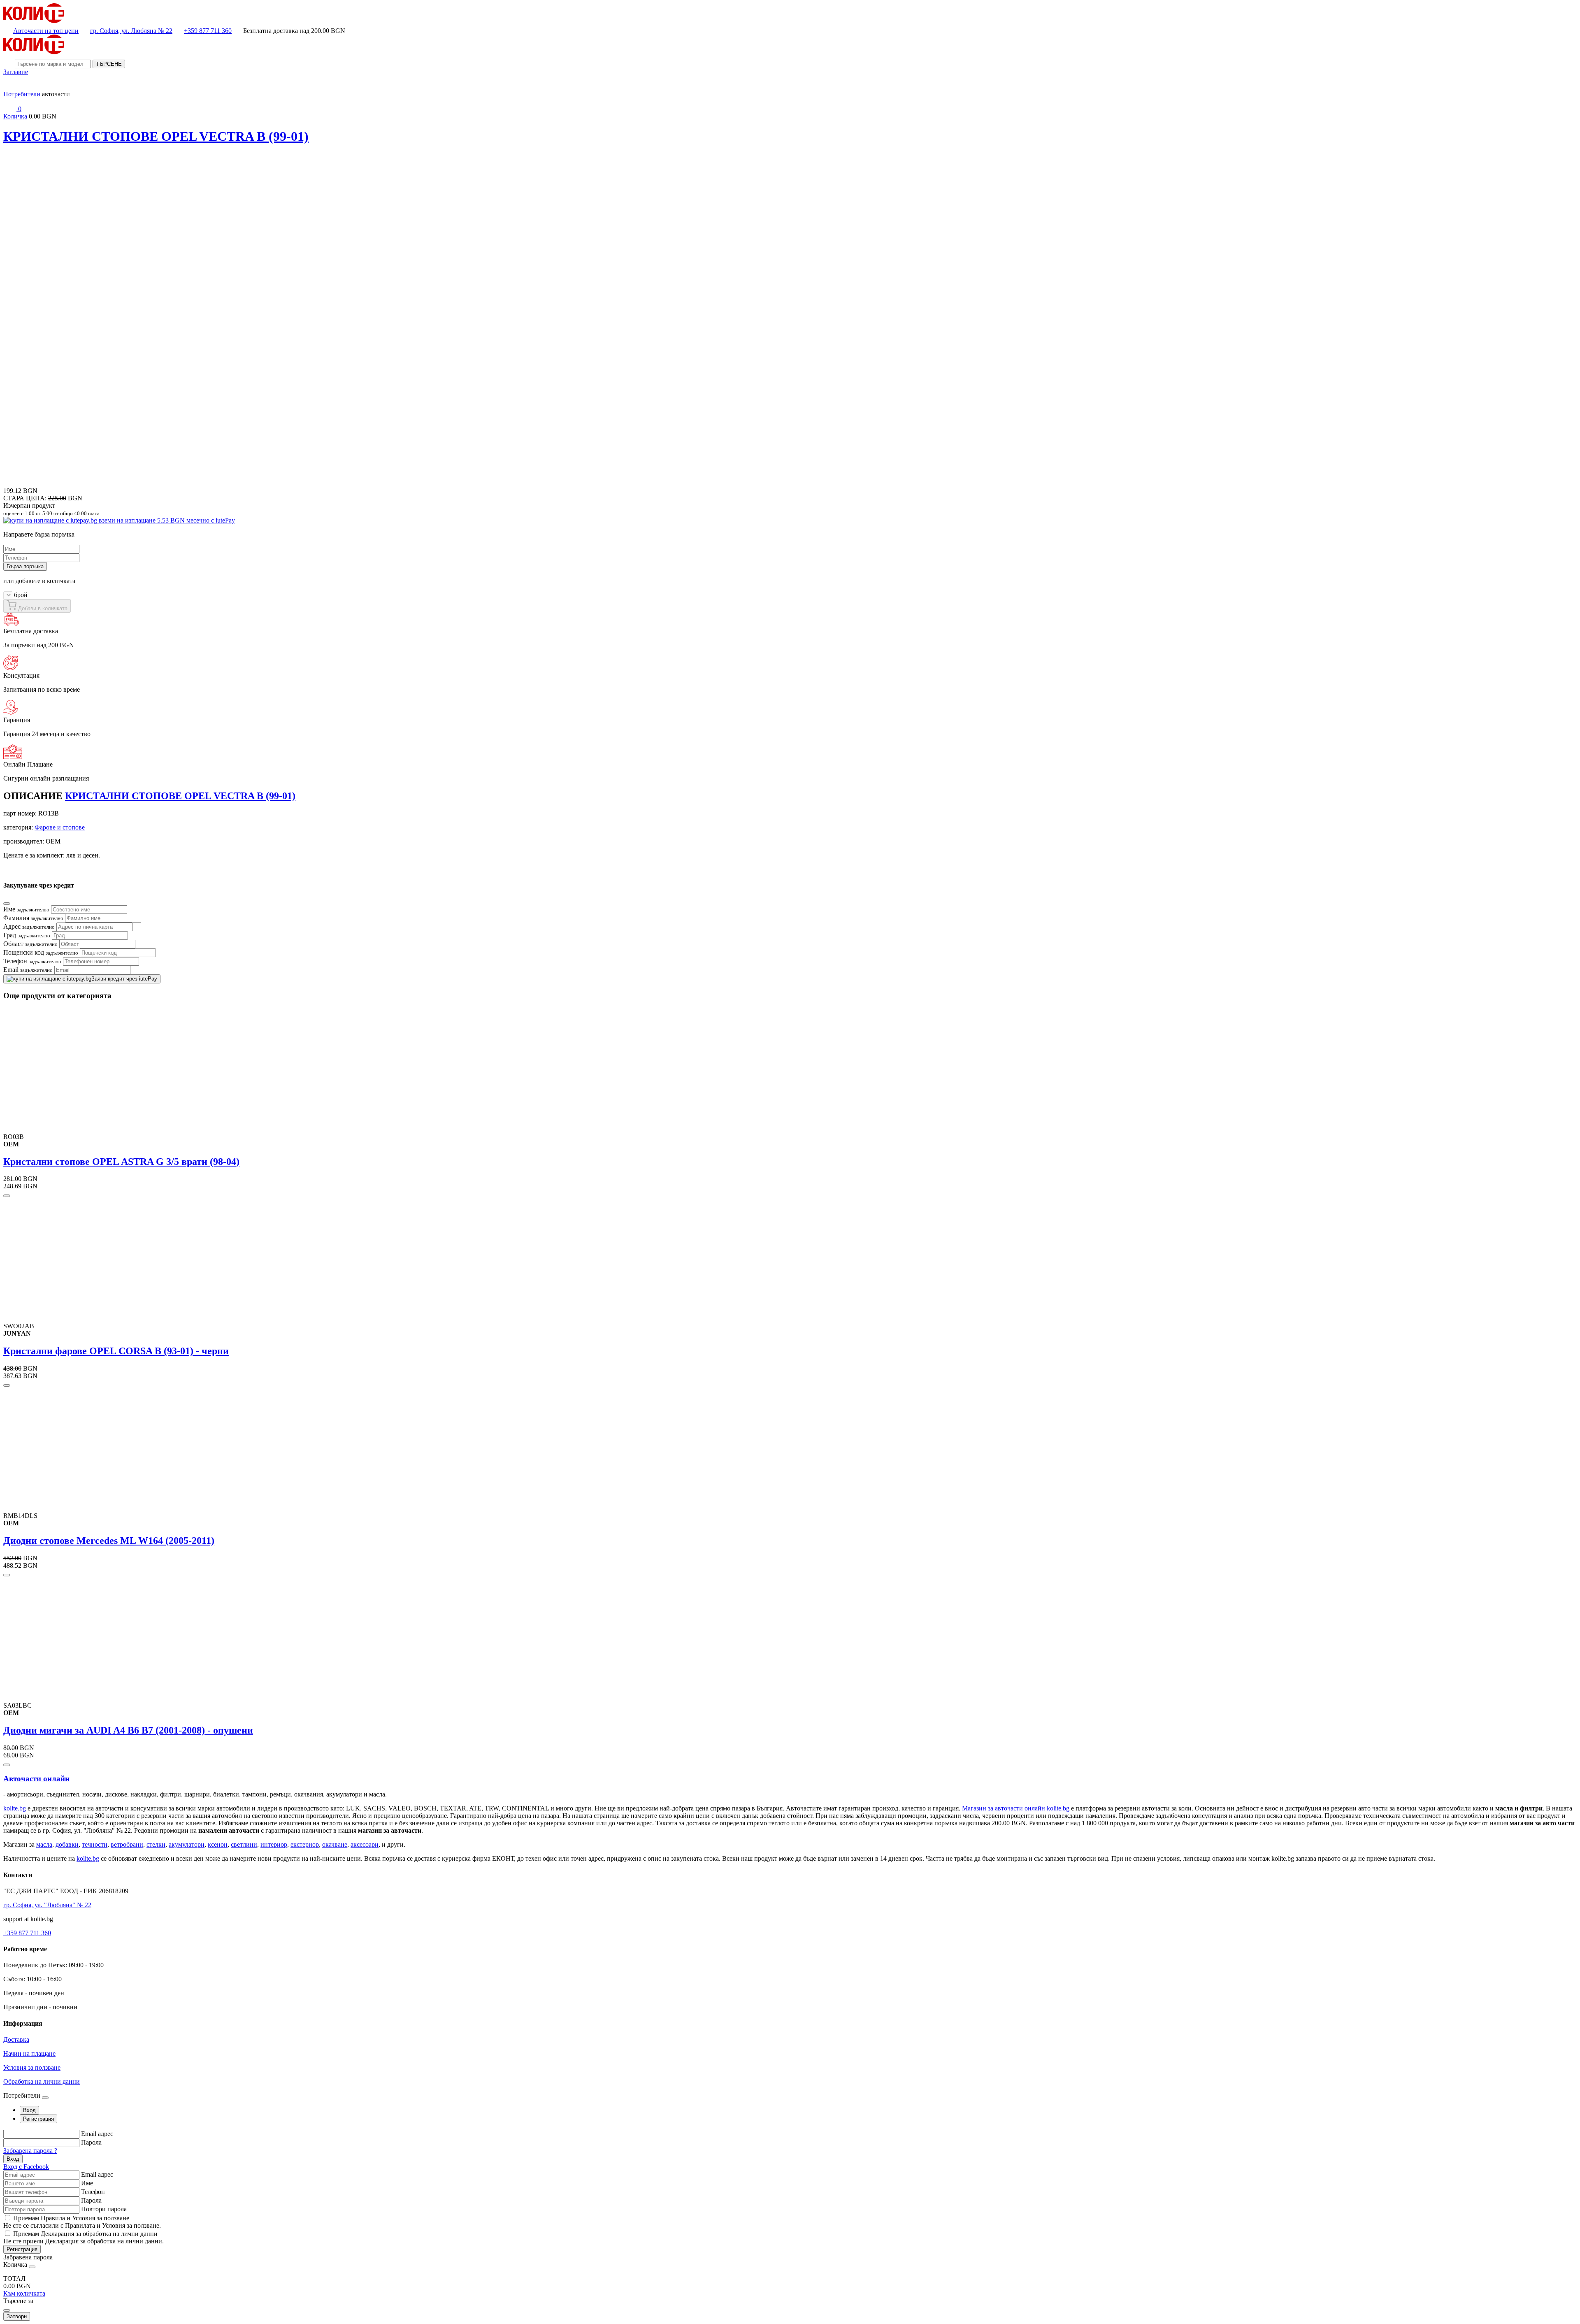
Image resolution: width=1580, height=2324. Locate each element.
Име (26, 909)
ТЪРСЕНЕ (109, 64)
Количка (15, 116)
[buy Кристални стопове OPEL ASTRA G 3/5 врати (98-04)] (7, 1196)
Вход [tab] (29, 2110)
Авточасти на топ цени (46, 31)
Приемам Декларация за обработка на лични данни (85, 2234)
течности (95, 1844)
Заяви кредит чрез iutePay (124, 979)
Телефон (32, 961)
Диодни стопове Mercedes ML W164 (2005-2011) (109, 1541)
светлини (244, 1844)
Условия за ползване (32, 2067)
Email (28, 970)
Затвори (17, 2316)
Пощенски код (41, 952)
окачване (335, 1844)
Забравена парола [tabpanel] (28, 2257)
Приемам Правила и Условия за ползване (71, 2218)
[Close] (7, 904)
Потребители (22, 94)
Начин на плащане (29, 2053)
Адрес (29, 926)
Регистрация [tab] (38, 2119)
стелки (156, 1844)
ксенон (218, 1844)
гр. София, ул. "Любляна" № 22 (47, 1905)
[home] (34, 21)
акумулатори (187, 1844)
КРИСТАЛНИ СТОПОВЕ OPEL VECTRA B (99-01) (156, 136)
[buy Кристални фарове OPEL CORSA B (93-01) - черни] (7, 1385)
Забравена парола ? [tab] (30, 2151)
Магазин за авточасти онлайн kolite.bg (1016, 1808)
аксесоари (365, 1844)
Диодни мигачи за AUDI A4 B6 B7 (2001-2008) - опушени (128, 1730)
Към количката (24, 2293)
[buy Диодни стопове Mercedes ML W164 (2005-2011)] (7, 1575)
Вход (13, 2159)
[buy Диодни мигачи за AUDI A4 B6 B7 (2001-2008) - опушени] (7, 1765)
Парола (91, 2142)
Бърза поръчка (25, 566)
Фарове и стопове (60, 827)
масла (44, 1844)
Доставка (16, 2039)
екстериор (305, 1844)
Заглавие (16, 72)
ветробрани (127, 1844)
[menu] (10, 87)
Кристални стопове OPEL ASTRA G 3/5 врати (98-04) (121, 1162)
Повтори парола (104, 2209)
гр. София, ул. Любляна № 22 (131, 31)
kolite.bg (15, 1808)
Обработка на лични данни (42, 2081)
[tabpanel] (790, 2150)
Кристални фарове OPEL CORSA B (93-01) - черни (116, 1351)
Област (30, 944)
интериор (274, 1844)
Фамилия (33, 918)
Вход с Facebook (26, 2167)
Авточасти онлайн (36, 1779)
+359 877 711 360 (208, 31)
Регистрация (22, 2249)
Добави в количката (42, 608)
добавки (67, 1844)
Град (27, 935)
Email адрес (97, 2134)
